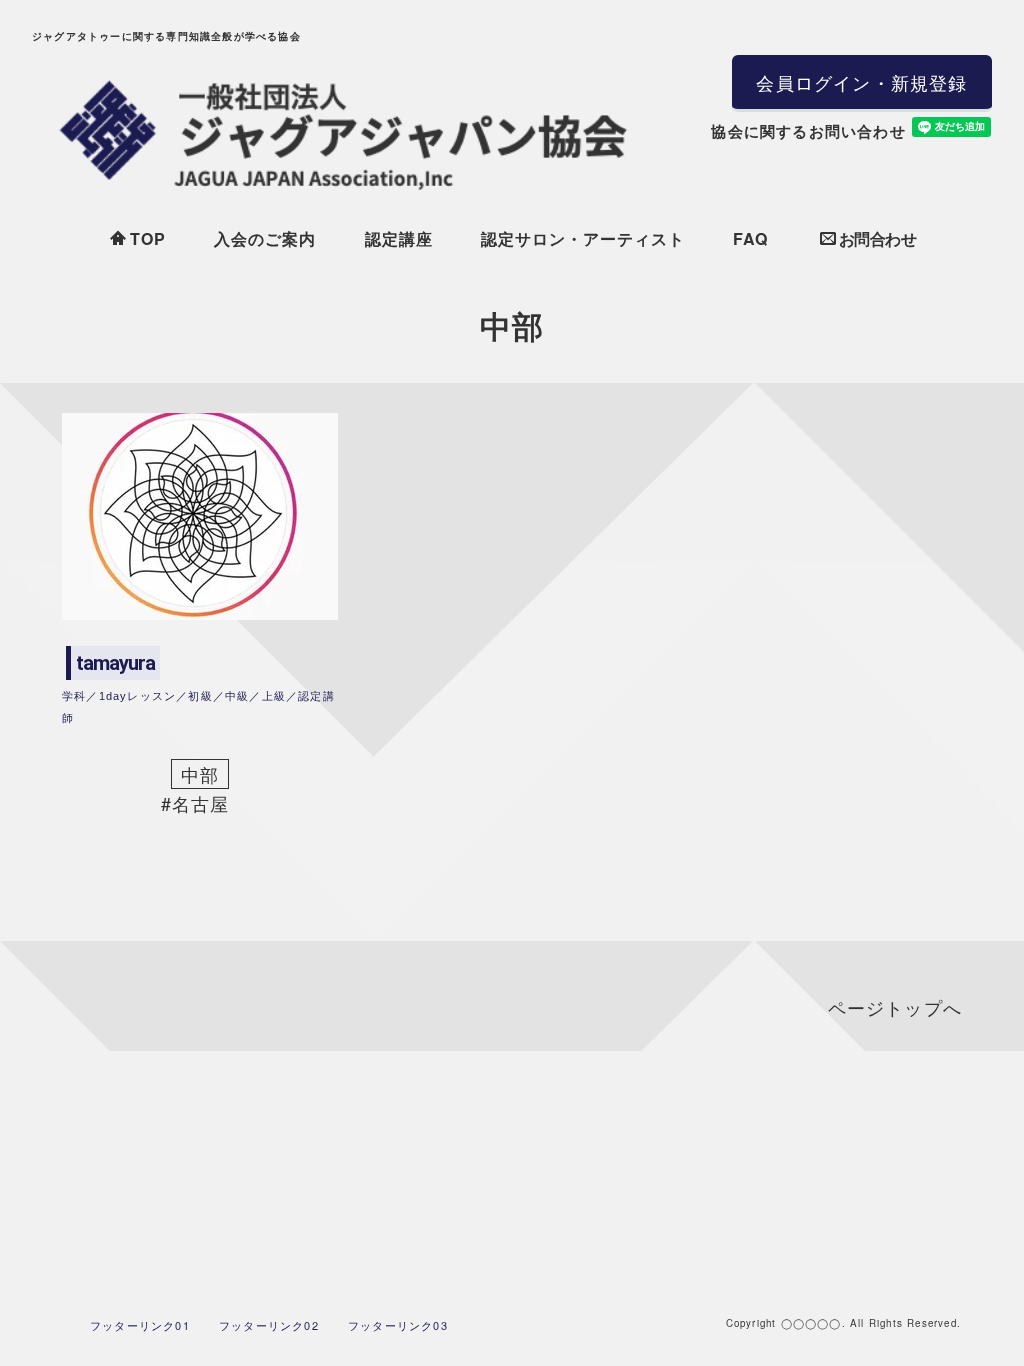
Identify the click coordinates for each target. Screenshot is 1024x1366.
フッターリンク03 (398, 1325)
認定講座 (399, 238)
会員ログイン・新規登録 (861, 82)
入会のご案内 (265, 238)
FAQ (750, 238)
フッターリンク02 (269, 1325)
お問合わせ (878, 238)
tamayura (115, 663)
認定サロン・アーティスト (583, 238)
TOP (148, 238)
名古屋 (201, 803)
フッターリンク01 (140, 1325)
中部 (200, 774)
